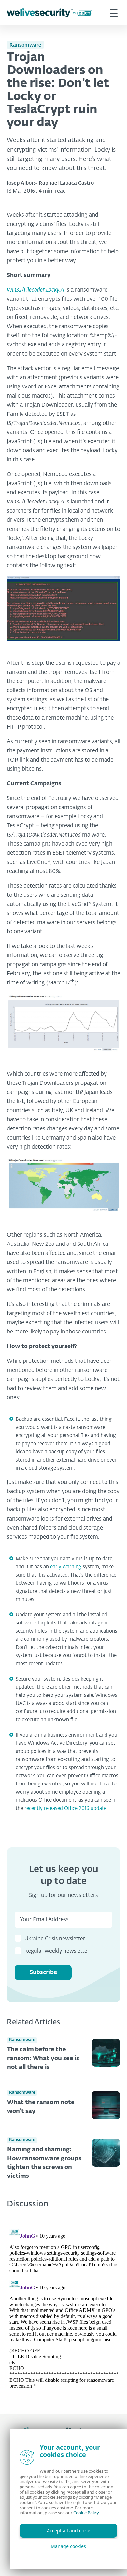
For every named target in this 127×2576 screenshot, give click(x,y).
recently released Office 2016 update (65, 1808)
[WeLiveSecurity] (49, 13)
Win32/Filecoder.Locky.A (35, 290)
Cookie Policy (86, 2513)
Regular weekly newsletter (57, 1951)
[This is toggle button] (114, 13)
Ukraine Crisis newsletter (55, 1939)
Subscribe (43, 1972)
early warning (66, 1567)
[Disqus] (63, 2306)
